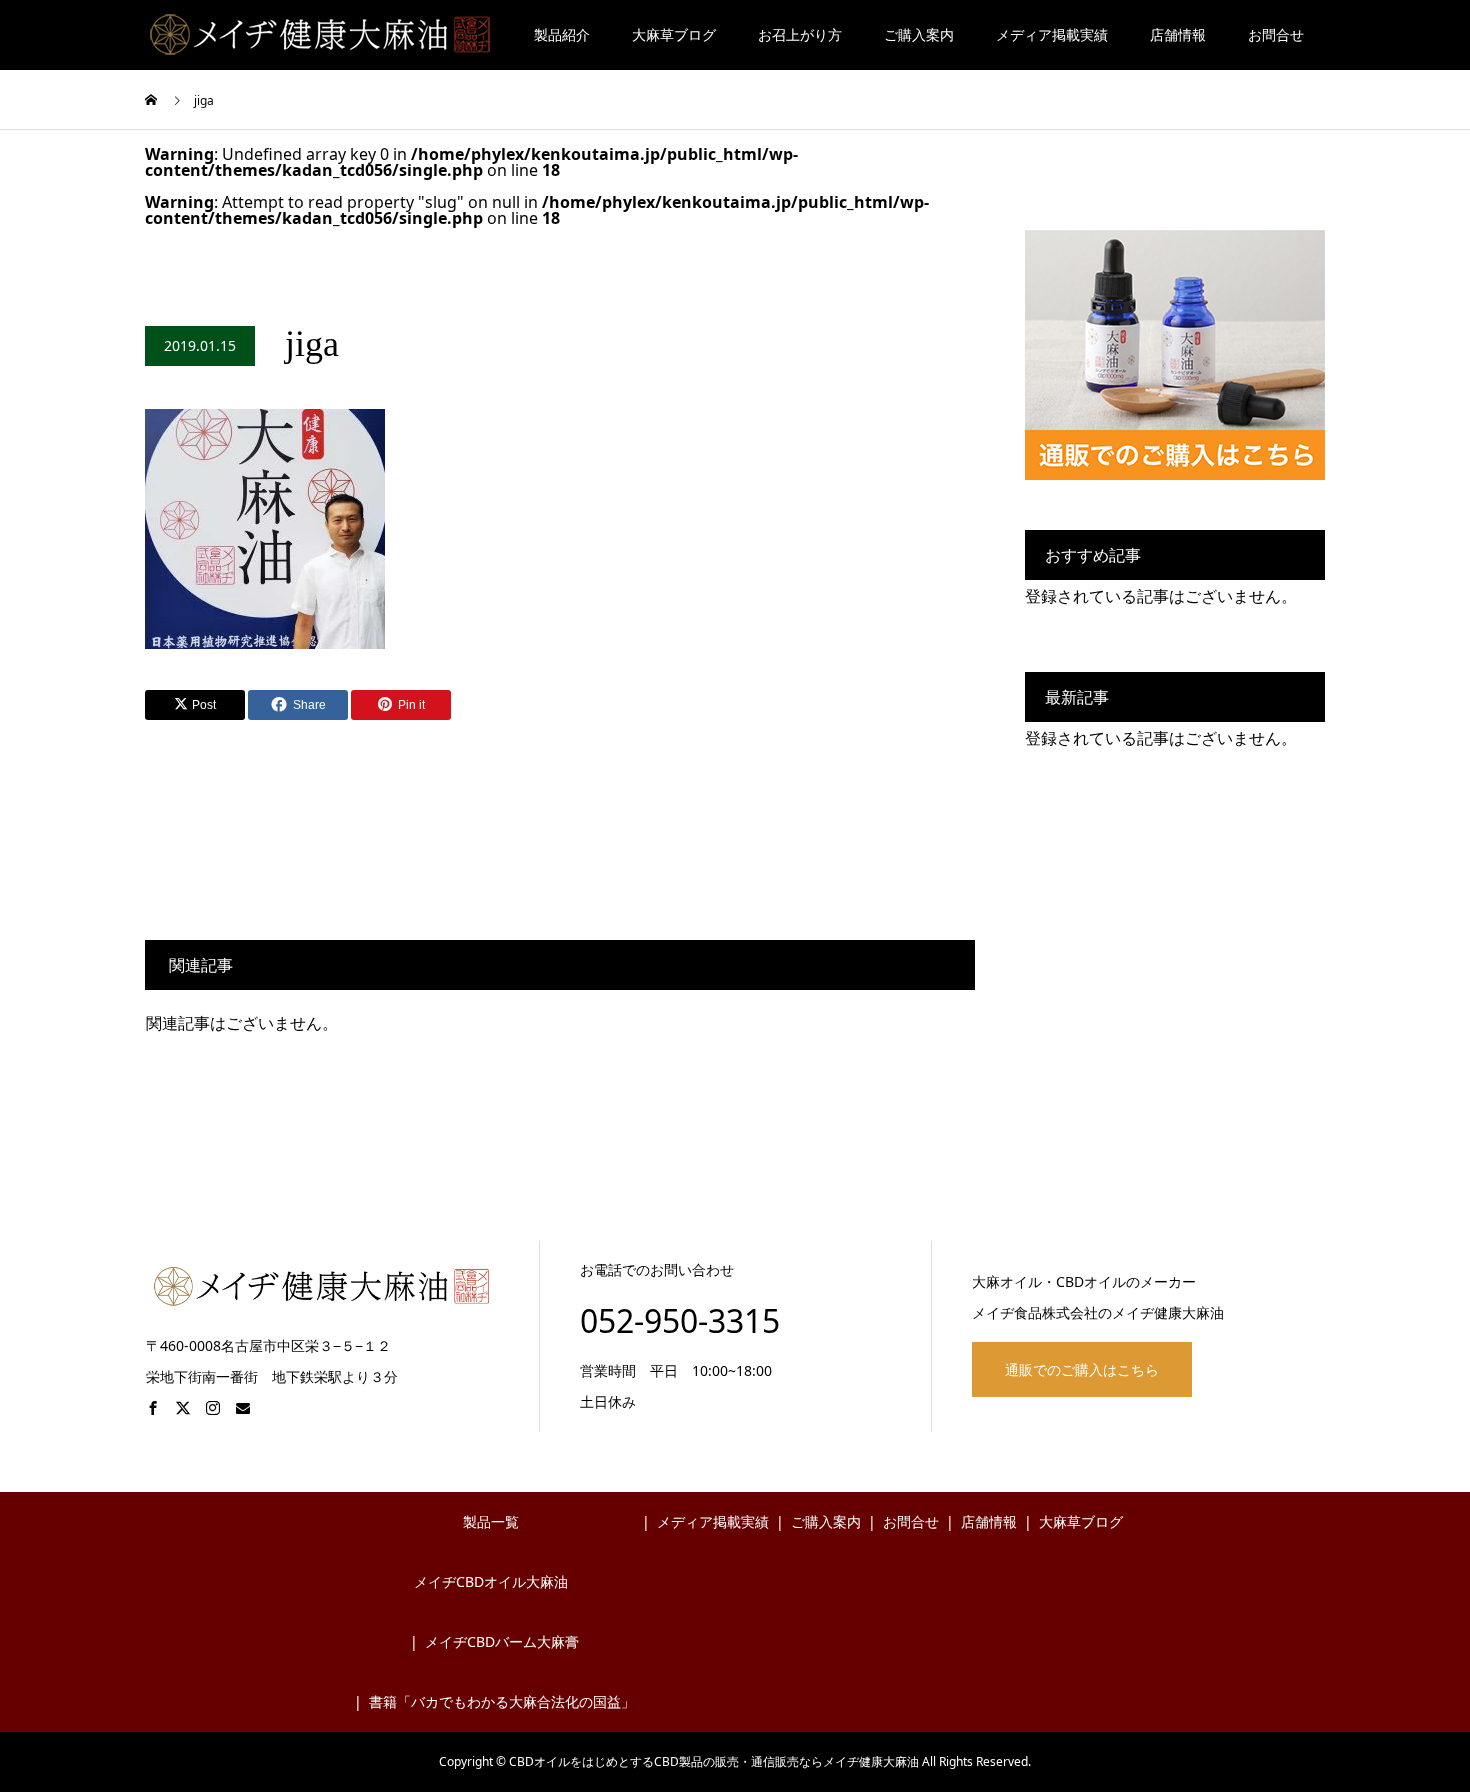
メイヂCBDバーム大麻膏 (502, 1641)
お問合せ (1276, 34)
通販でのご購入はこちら (1082, 1369)
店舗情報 (1178, 34)
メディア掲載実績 (1052, 34)
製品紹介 (562, 34)
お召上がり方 (800, 34)
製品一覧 (491, 1521)
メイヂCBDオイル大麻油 (491, 1581)
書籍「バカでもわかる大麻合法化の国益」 (502, 1701)
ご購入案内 (919, 34)
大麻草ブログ (674, 34)
